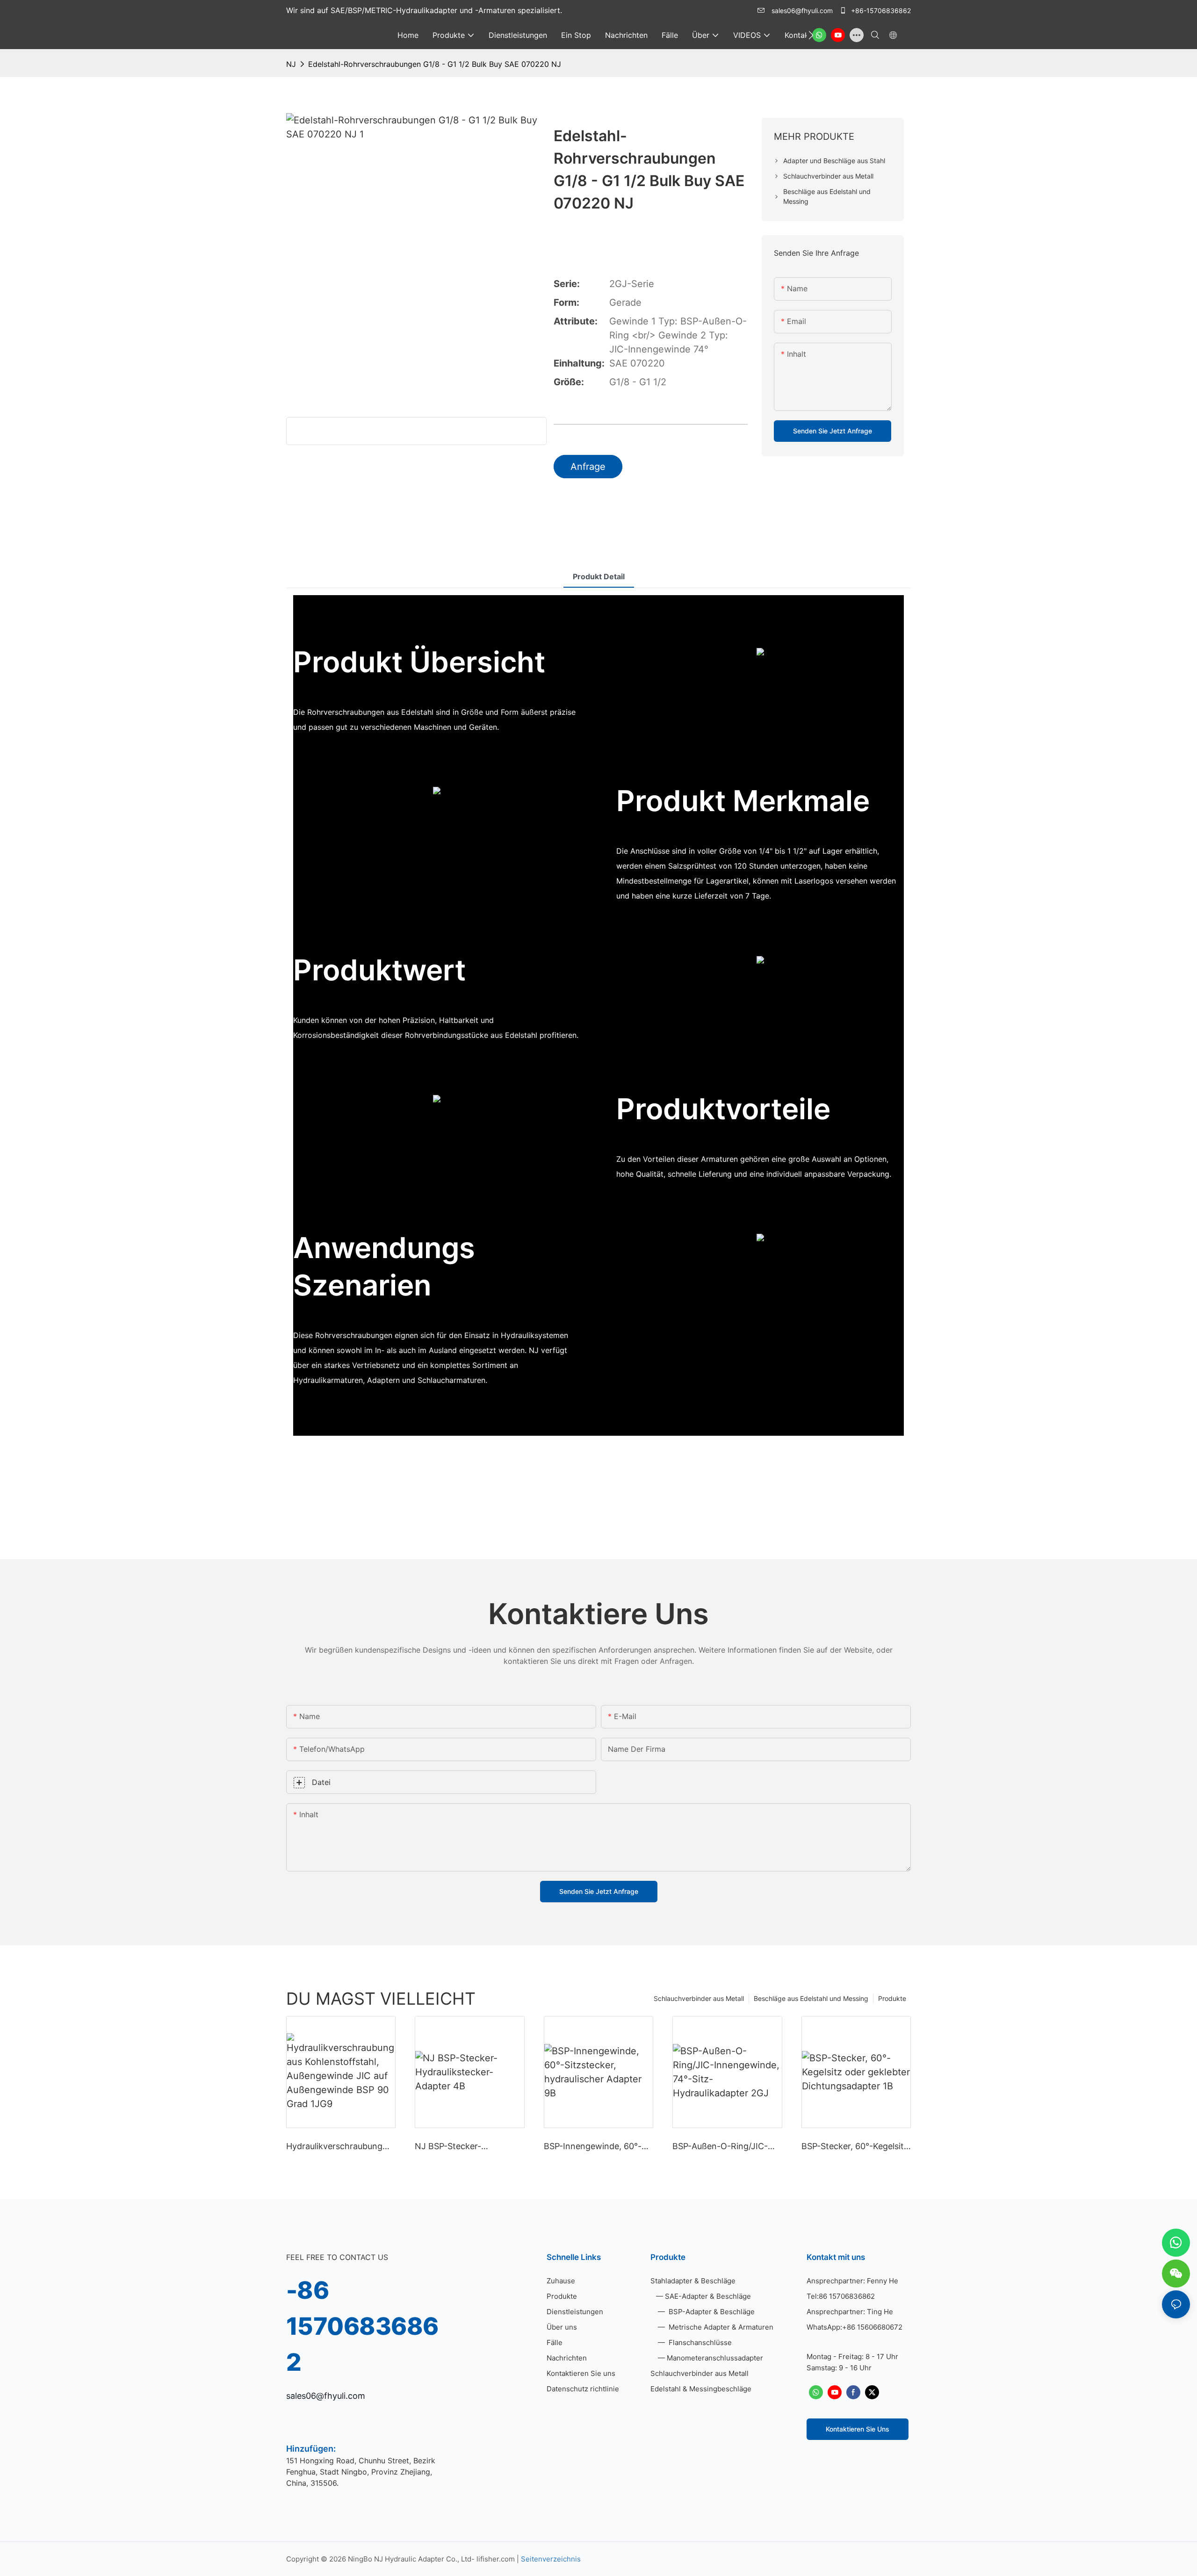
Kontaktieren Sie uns (581, 2373)
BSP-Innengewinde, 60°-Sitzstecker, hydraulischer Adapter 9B (595, 2147)
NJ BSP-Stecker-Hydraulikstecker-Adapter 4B (465, 2147)
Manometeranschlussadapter (715, 2358)
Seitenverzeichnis (551, 2559)
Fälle (555, 2342)
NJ (291, 64)
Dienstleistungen (575, 2312)
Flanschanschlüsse (699, 2342)
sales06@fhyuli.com (802, 11)
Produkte (892, 1998)
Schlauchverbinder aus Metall (699, 1998)
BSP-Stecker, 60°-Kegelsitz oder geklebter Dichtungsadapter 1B (855, 2147)
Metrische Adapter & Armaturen (720, 2327)
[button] (811, 35)
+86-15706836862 (880, 11)
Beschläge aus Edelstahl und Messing (811, 1998)
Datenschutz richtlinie (583, 2389)
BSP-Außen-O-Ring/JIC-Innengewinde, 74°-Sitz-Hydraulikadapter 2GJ (721, 2147)
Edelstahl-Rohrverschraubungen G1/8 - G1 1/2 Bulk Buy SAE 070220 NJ (435, 64)
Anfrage (588, 467)
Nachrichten (567, 2358)
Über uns (562, 2327)
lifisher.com (497, 2559)
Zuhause (561, 2281)
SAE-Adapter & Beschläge (708, 2296)
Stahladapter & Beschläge (693, 2281)
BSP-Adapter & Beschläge (711, 2312)
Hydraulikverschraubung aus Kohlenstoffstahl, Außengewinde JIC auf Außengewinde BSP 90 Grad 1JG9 (334, 2147)
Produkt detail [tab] (599, 576)
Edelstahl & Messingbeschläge (701, 2389)
